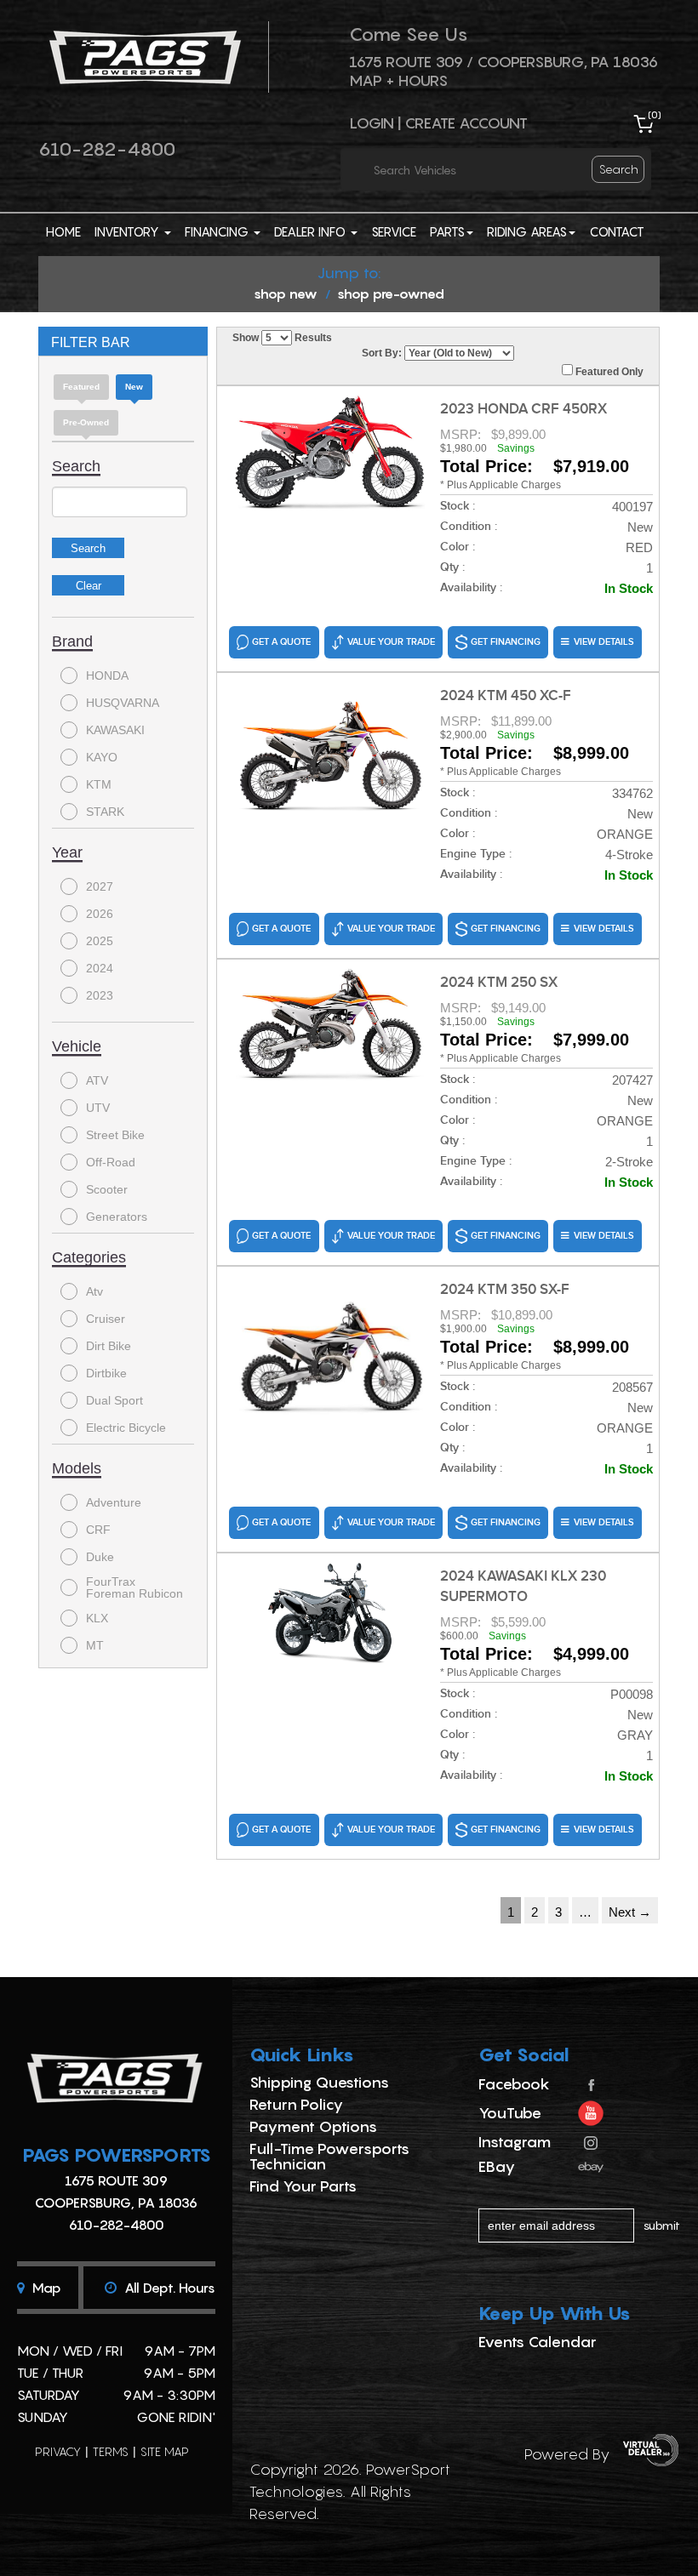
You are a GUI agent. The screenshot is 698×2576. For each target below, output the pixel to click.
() (655, 114)
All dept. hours (168, 2288)
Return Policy (296, 2104)
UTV (98, 1108)
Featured (81, 387)
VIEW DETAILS (604, 642)
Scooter (107, 1189)
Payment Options (313, 2126)
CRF (98, 1530)
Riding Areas (527, 231)
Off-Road (111, 1162)
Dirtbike (106, 1373)
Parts (447, 231)
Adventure (114, 1502)
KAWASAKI (115, 730)
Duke (100, 1557)
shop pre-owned (391, 294)
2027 (100, 886)
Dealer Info (312, 231)
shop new (286, 294)
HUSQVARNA (123, 703)
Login (372, 123)
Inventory (129, 231)
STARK (105, 812)
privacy (58, 2451)
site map (165, 2451)
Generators (117, 1217)
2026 (100, 914)
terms (111, 2451)
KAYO (102, 757)
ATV (97, 1080)
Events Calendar (538, 2342)
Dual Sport (114, 1400)
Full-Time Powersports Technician (329, 2156)
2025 (100, 941)
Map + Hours (398, 80)
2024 (100, 968)
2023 (100, 995)
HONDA (107, 675)
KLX (97, 1618)
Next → (630, 1912)
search (619, 169)
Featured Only (608, 372)
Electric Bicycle (126, 1428)
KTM (99, 784)
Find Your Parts (303, 2186)
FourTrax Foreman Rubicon (134, 1587)
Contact (617, 231)
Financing (218, 231)
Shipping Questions (319, 2082)
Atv (94, 1291)
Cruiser (106, 1319)
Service (394, 231)
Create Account (466, 123)
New (134, 387)
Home (63, 231)
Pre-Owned (86, 422)
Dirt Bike (109, 1346)
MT (95, 1645)
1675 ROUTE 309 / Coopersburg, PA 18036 (503, 62)
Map (45, 2288)
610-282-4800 (107, 149)
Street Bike (115, 1135)
